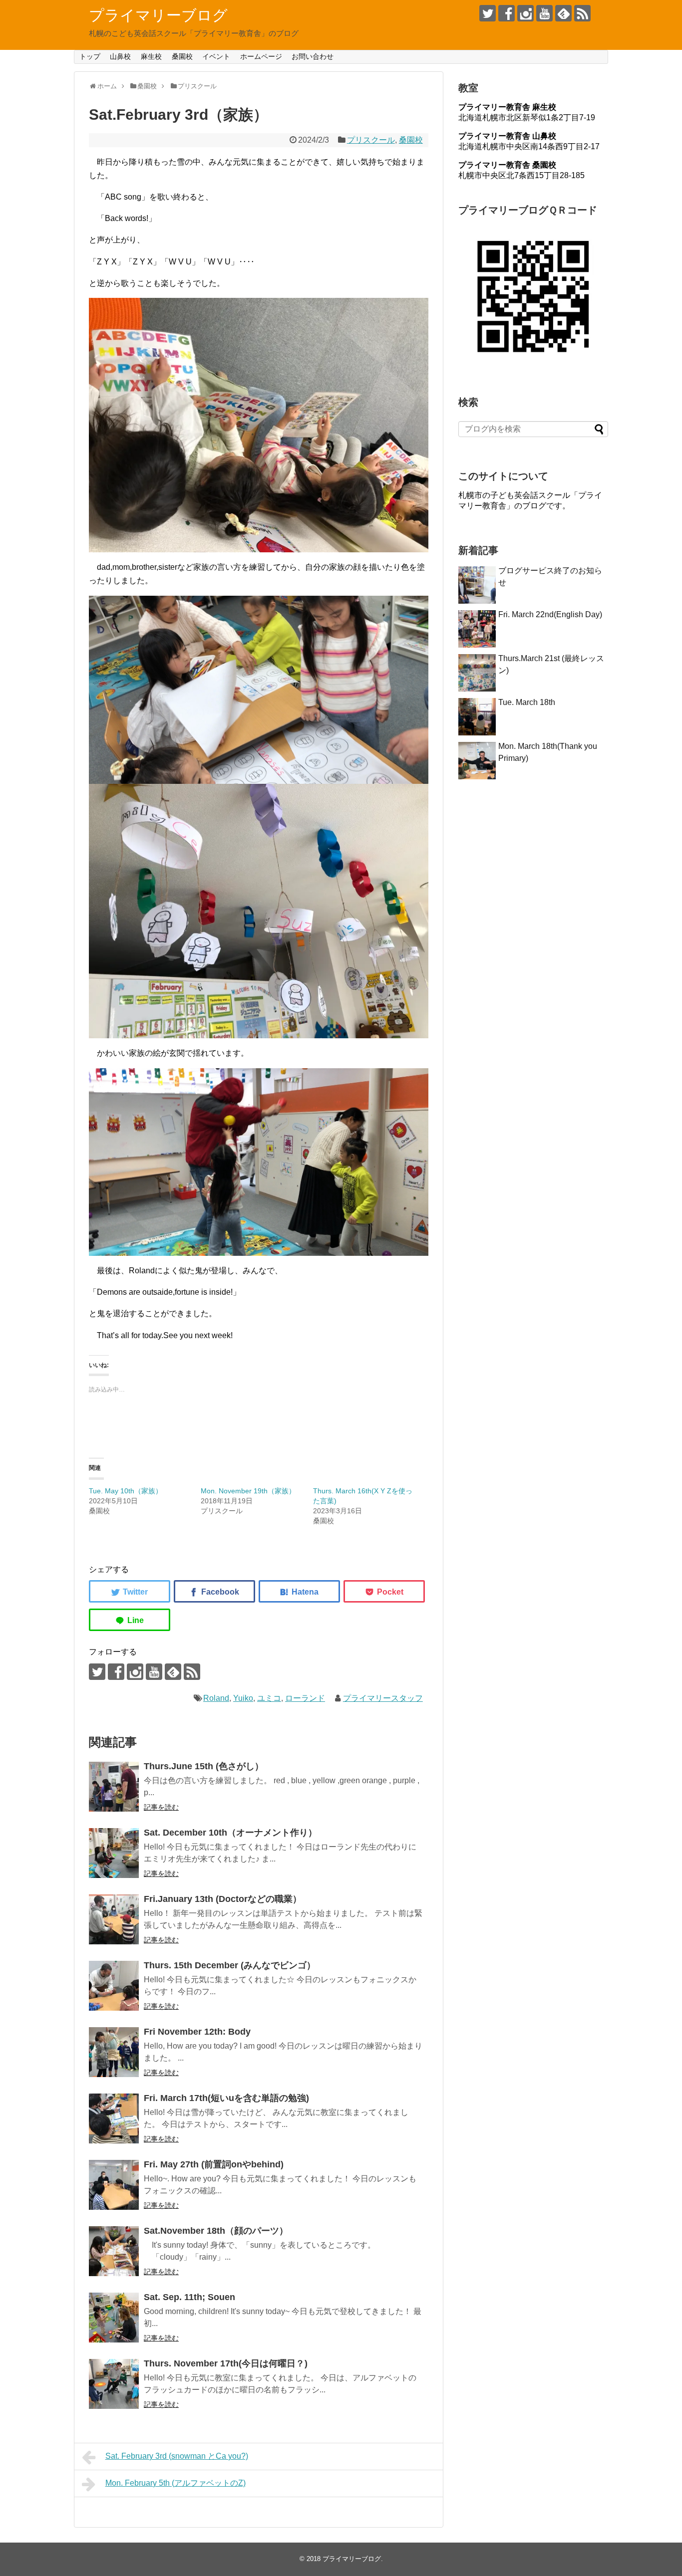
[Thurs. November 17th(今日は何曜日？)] (114, 2384)
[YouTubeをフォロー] (544, 13)
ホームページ (261, 56)
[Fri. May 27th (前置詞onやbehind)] (114, 2185)
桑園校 (182, 56)
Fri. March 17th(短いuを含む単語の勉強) (226, 2098)
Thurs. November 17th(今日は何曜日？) (226, 2363)
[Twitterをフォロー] (488, 13)
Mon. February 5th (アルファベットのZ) (175, 2483)
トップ (90, 56)
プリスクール (371, 140)
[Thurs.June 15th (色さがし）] (114, 1787)
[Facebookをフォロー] (507, 13)
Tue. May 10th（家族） (126, 1491)
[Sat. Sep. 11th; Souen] (114, 2318)
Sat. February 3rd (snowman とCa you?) (177, 2456)
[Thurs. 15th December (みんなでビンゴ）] (114, 1986)
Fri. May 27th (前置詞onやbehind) (214, 2164)
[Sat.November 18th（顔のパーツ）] (114, 2251)
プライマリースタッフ (383, 1698)
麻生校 (151, 56)
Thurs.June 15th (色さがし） (204, 1766)
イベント (216, 56)
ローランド (305, 1698)
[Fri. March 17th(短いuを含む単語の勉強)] (114, 2118)
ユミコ (269, 1698)
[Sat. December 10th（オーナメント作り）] (114, 1853)
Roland (216, 1698)
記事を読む (161, 1807)
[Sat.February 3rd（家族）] (299, 1591)
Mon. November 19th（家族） (248, 1491)
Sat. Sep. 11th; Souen (189, 2297)
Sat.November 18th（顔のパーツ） (216, 2231)
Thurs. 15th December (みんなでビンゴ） (230, 1965)
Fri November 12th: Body (197, 2032)
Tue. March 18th (527, 702)
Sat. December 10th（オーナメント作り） (230, 1833)
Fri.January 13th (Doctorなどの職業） (223, 1899)
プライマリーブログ (158, 15)
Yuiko (243, 1698)
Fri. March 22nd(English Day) (550, 614)
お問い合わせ (313, 56)
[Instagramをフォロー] (525, 13)
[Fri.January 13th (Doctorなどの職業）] (114, 1919)
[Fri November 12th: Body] (114, 2052)
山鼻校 (120, 56)
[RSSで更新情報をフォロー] (582, 13)
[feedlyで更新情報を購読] (563, 13)
